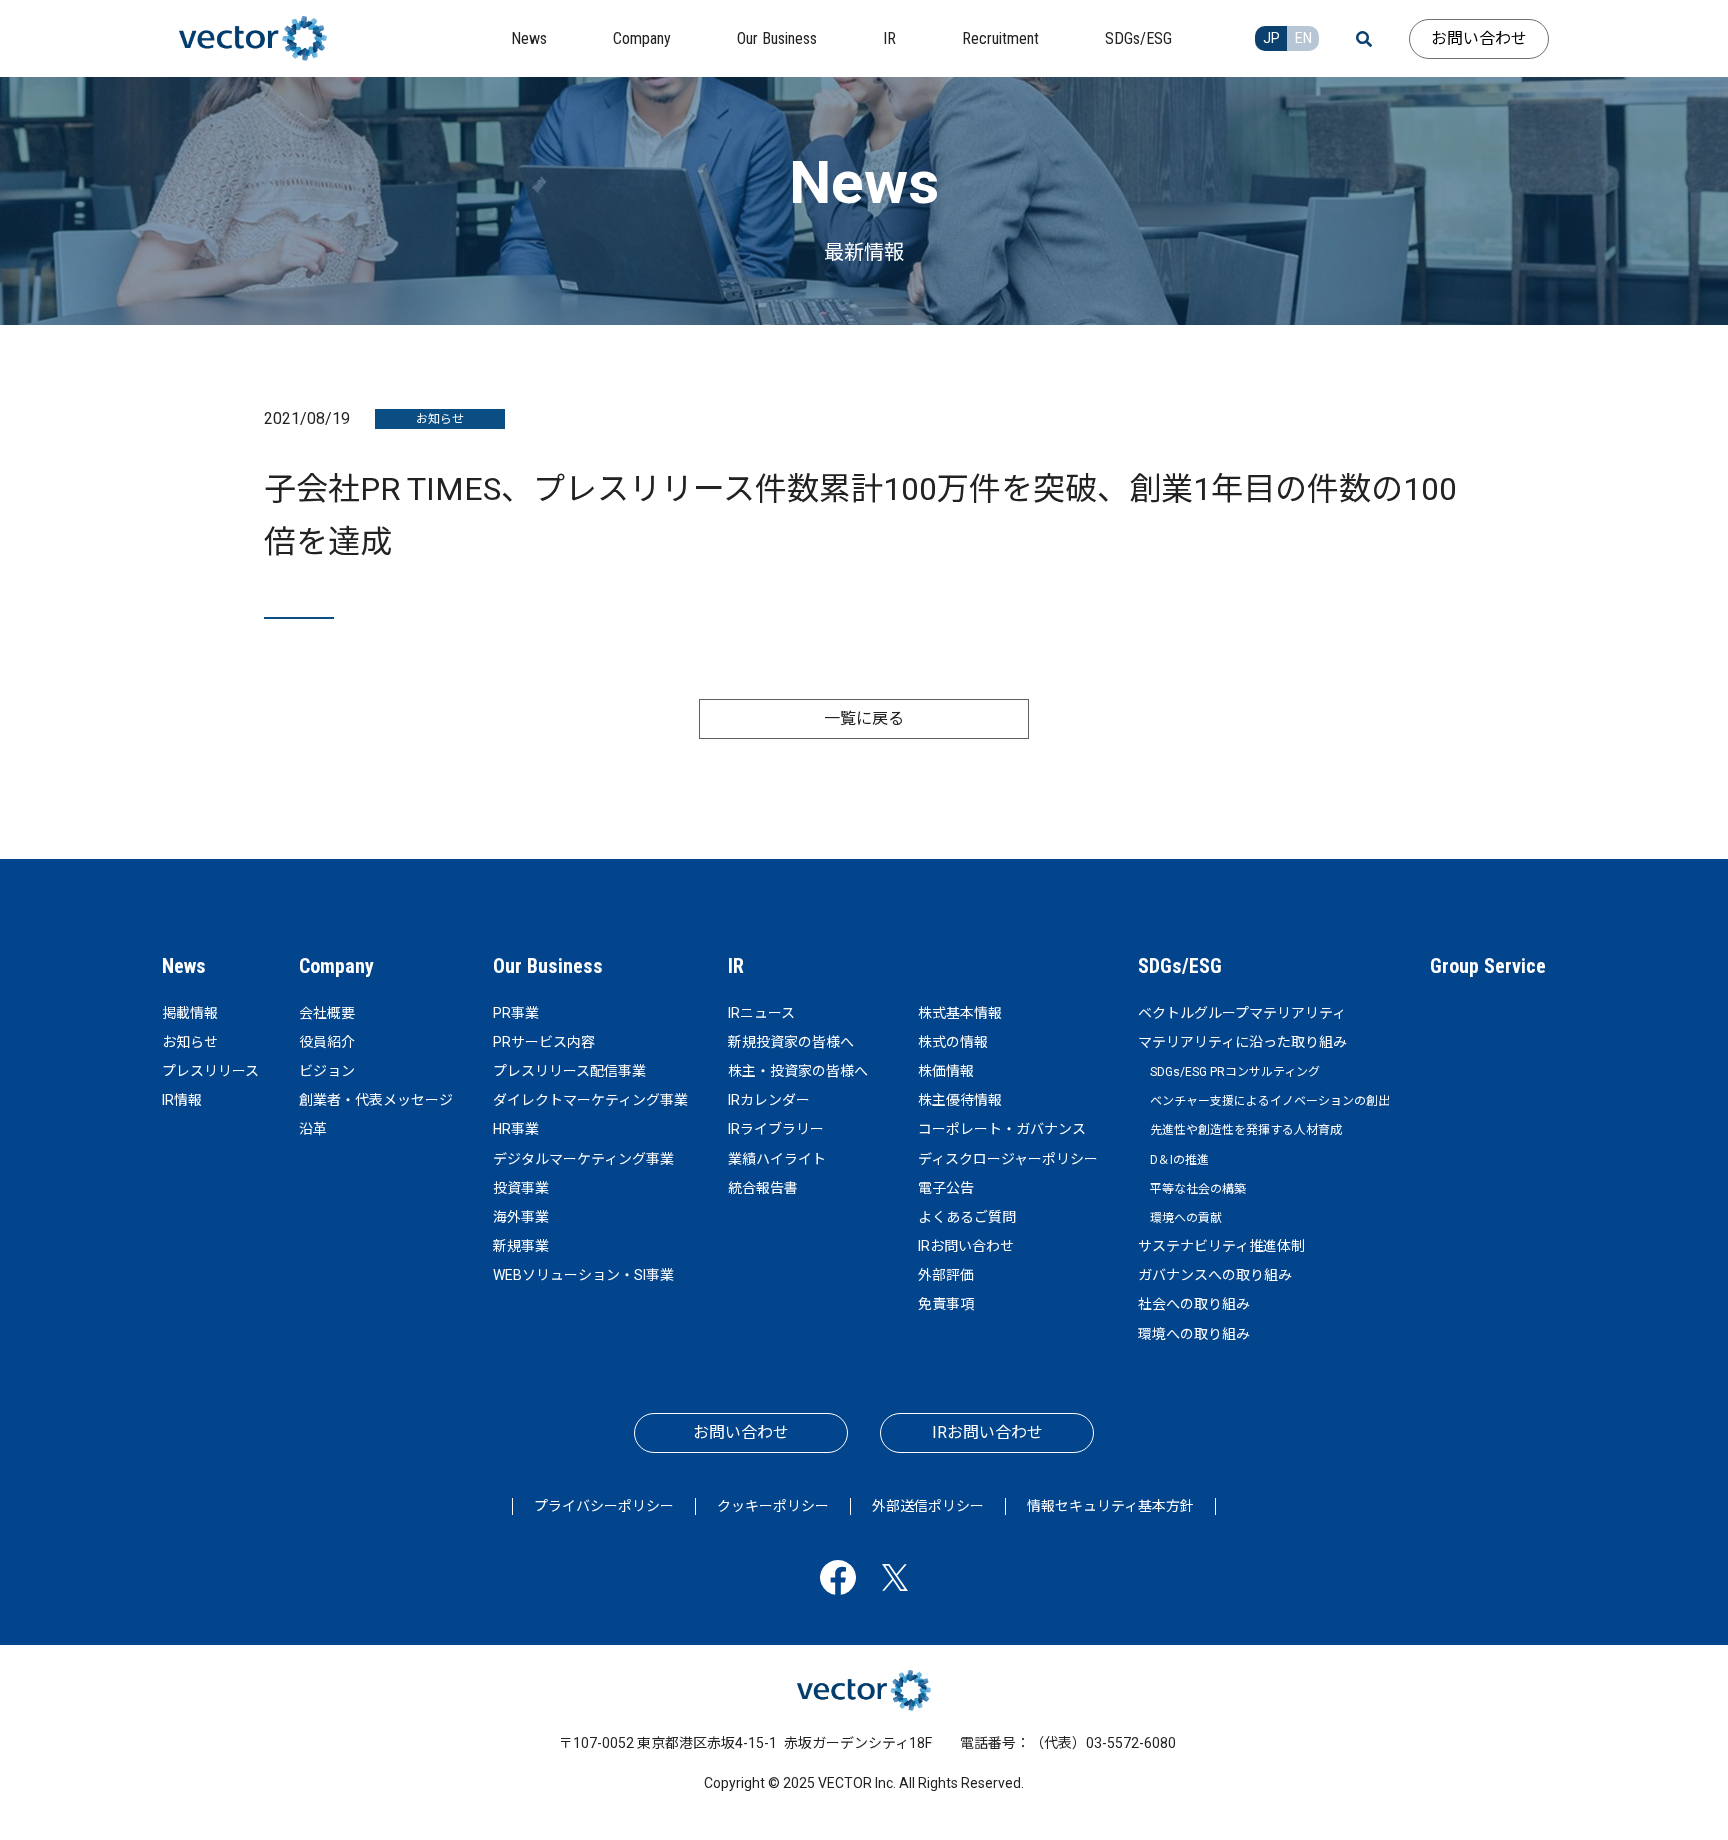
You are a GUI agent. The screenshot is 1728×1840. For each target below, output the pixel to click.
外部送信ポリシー (928, 1506)
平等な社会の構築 (1198, 1189)
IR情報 (182, 1100)
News (184, 966)
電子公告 (946, 1188)
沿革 (313, 1129)
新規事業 (521, 1246)
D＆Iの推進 (1179, 1160)
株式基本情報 (960, 1013)
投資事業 (521, 1188)
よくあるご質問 (967, 1217)
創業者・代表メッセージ (376, 1100)
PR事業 (516, 1013)
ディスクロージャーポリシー (1008, 1159)
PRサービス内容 (544, 1042)
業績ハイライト (777, 1159)
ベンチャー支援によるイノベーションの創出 (1270, 1101)
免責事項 (946, 1304)
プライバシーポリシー (604, 1506)
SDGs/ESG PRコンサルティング (1235, 1072)
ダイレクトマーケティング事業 (590, 1100)
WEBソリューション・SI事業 (583, 1275)
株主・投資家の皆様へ (798, 1071)
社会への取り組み (1194, 1304)
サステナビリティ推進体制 (1221, 1246)
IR (736, 966)
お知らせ (190, 1042)
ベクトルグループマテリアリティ (1242, 1013)
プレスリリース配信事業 (569, 1071)
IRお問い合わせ (966, 1246)
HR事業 (516, 1129)
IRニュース (761, 1013)
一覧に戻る (864, 718)
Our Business (548, 966)
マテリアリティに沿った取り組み (1242, 1042)
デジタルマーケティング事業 (583, 1159)
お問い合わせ (1479, 38)
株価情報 (946, 1071)
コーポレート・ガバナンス (1002, 1129)
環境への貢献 (1186, 1218)
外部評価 (946, 1275)
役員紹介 (327, 1042)
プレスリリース (210, 1071)
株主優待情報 (960, 1100)
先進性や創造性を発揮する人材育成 (1246, 1130)
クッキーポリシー (773, 1506)
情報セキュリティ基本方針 (1110, 1506)
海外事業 (521, 1217)
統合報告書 (763, 1188)
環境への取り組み (1194, 1334)
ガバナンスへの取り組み (1215, 1275)
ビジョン (327, 1071)
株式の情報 (953, 1042)
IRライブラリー (776, 1129)
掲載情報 (190, 1013)
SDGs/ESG (1180, 966)
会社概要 (327, 1013)
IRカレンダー (769, 1100)
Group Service (1488, 966)
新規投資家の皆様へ (791, 1042)
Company (336, 966)
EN (1303, 38)
